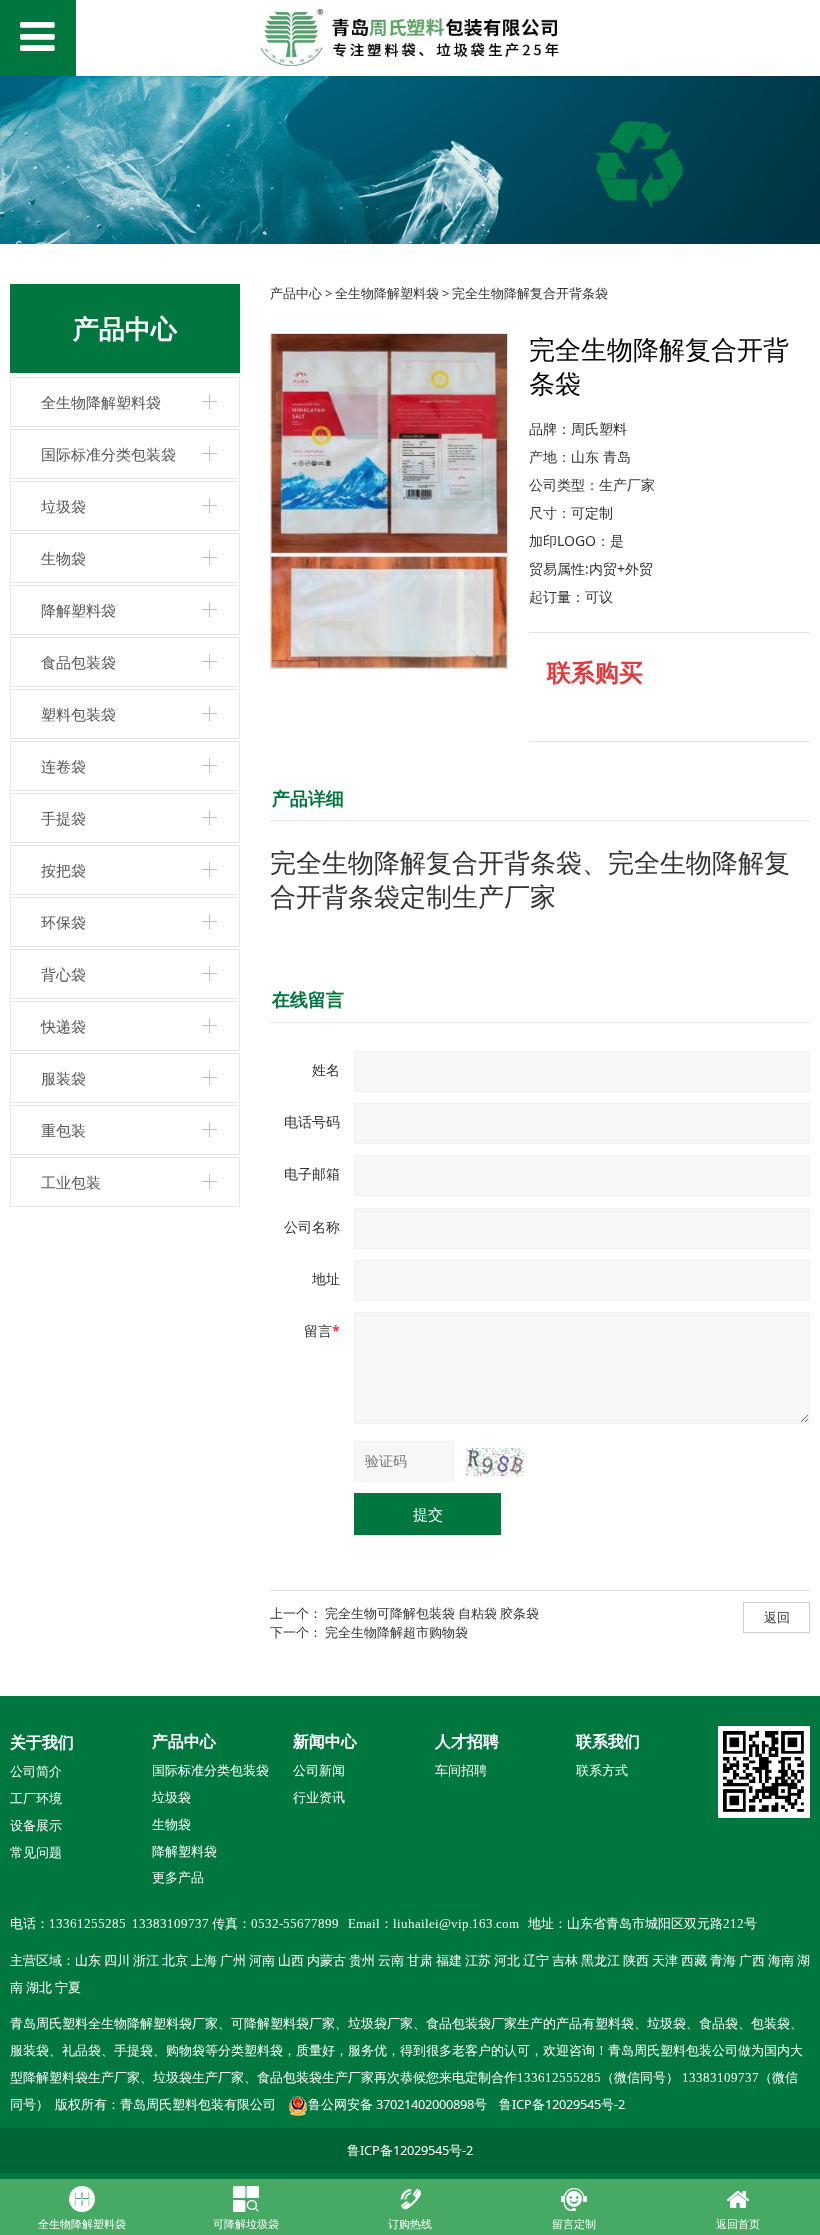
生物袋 (63, 558)
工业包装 (71, 1182)
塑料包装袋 (78, 714)
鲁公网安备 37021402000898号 (397, 2104)
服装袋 (63, 1078)
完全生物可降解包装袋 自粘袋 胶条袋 (432, 1613)
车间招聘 (461, 1771)
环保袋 (63, 922)
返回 (777, 1617)
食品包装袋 (78, 662)
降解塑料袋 (78, 610)
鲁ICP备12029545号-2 (562, 2104)
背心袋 (63, 974)
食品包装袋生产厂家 (315, 2078)
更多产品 (178, 1877)
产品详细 (308, 798)
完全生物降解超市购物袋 (396, 1632)
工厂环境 (36, 1799)
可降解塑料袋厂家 (283, 2024)
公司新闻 (319, 1771)
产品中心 (296, 293)
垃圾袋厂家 (380, 2024)
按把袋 (63, 870)
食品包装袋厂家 (471, 2024)
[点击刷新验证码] (495, 1462)
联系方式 (602, 1771)
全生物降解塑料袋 (101, 402)
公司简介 (36, 1772)
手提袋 (63, 818)
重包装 (63, 1130)
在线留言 (308, 999)
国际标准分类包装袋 (108, 454)
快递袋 (63, 1026)
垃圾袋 (63, 506)
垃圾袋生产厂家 (198, 2078)
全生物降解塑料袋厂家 (153, 2024)
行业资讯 (319, 1798)
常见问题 (36, 1853)
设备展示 (36, 1826)
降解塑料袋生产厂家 (81, 2078)
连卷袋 (63, 766)
